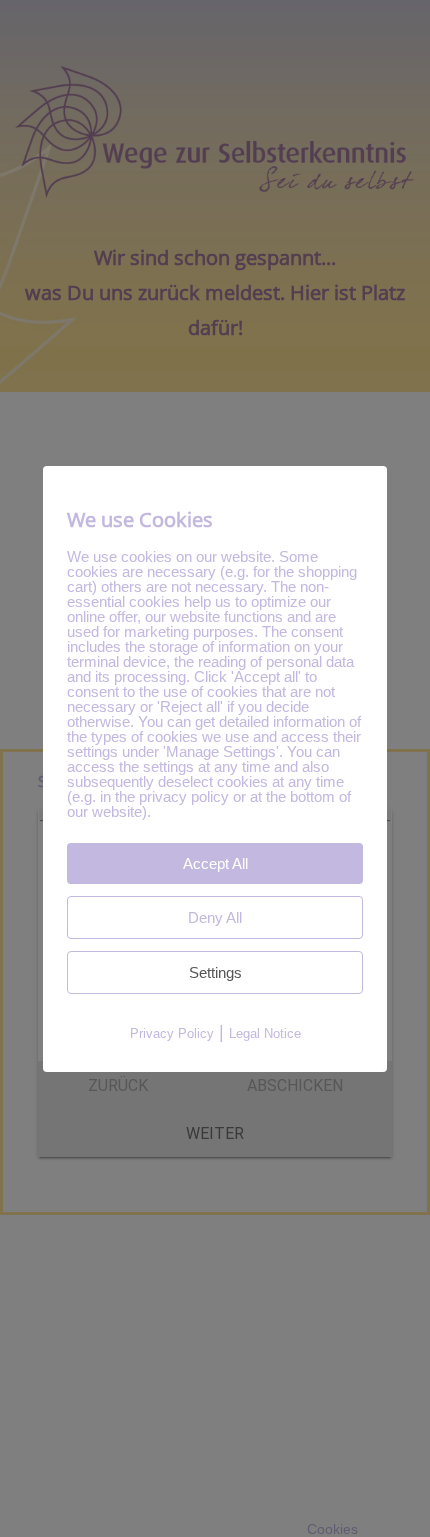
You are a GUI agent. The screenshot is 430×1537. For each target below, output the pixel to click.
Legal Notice (265, 1033)
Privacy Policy (172, 1033)
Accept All (215, 863)
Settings (215, 972)
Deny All (215, 917)
